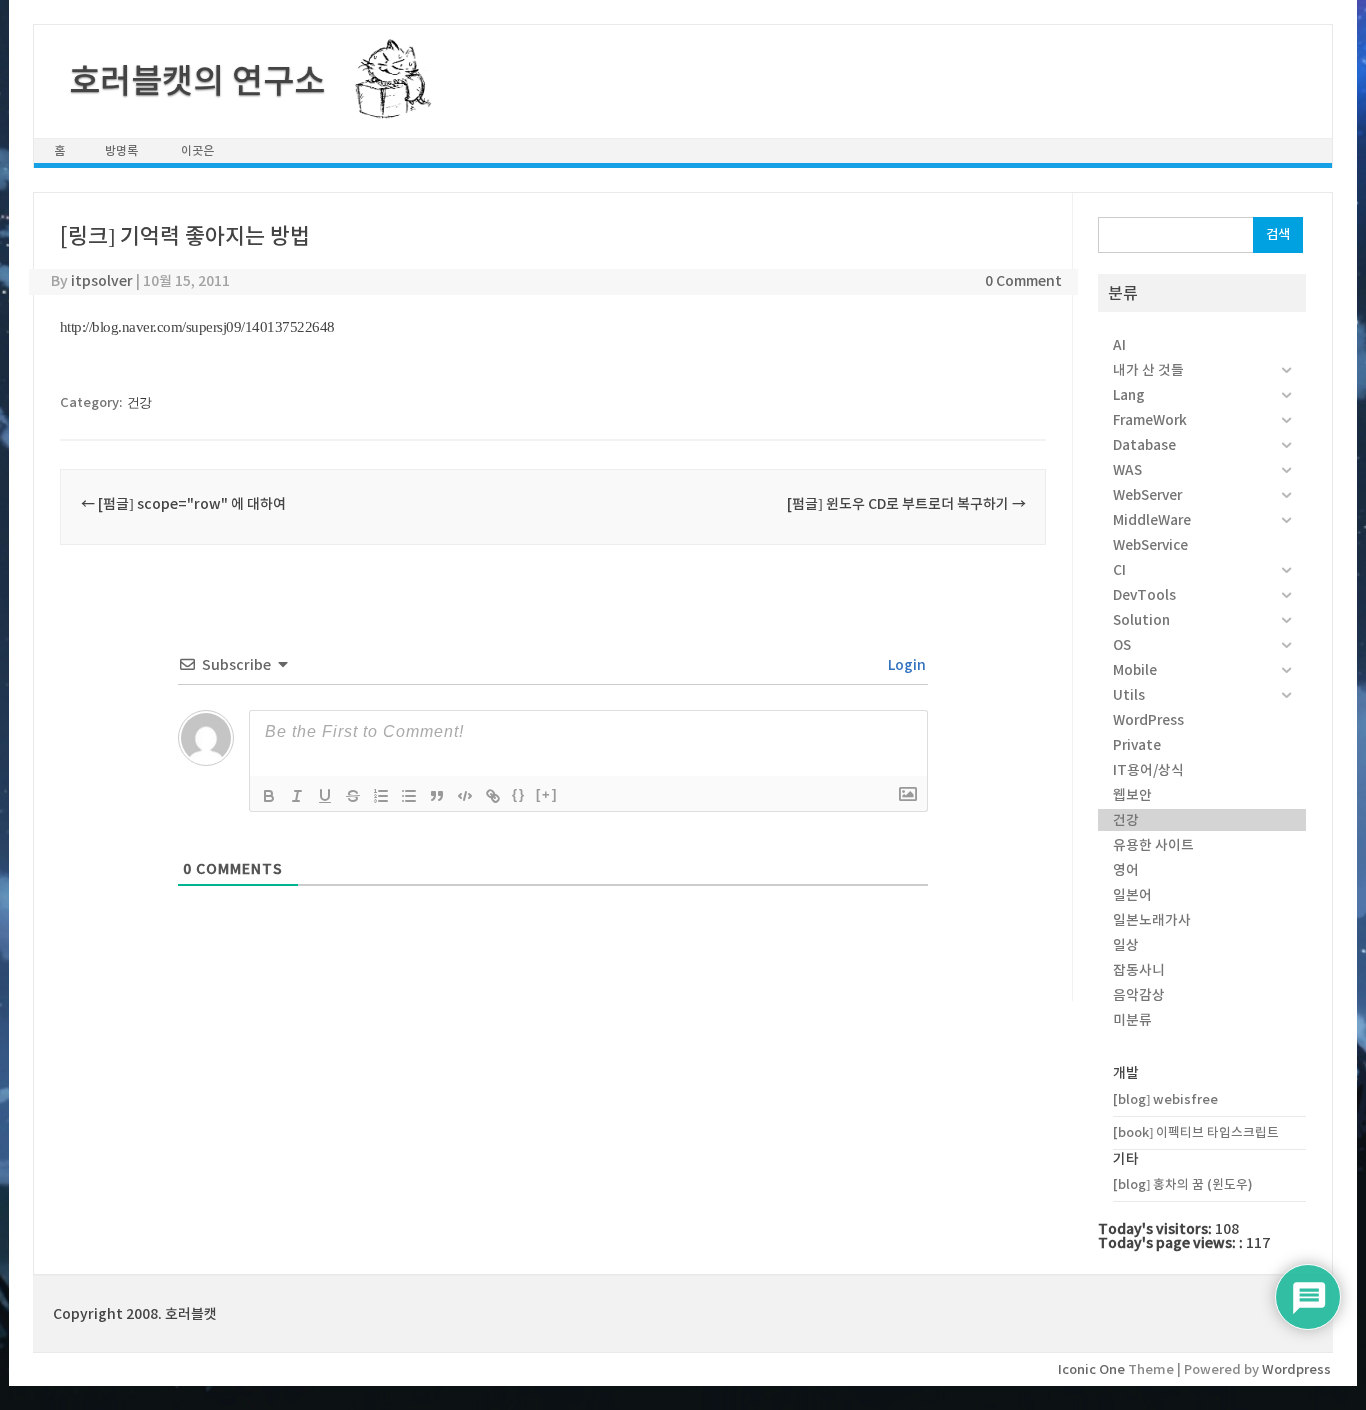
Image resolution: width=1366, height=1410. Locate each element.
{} (519, 794)
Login (905, 665)
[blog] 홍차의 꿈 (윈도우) (1183, 1184)
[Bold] (269, 796)
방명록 (121, 150)
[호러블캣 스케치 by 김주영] (385, 107)
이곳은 (197, 150)
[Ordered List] (381, 796)
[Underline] (325, 796)
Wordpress (1296, 1369)
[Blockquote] (437, 796)
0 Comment (1023, 281)
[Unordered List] (409, 796)
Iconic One (1091, 1369)
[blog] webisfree (1165, 1099)
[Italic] (297, 796)
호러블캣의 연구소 (197, 81)
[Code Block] (465, 796)
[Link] (493, 796)
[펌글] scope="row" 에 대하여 (183, 504)
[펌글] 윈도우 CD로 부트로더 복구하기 (906, 504)
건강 (139, 402)
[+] (547, 794)
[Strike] (353, 796)
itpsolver (102, 281)
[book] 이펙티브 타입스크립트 (1196, 1132)
